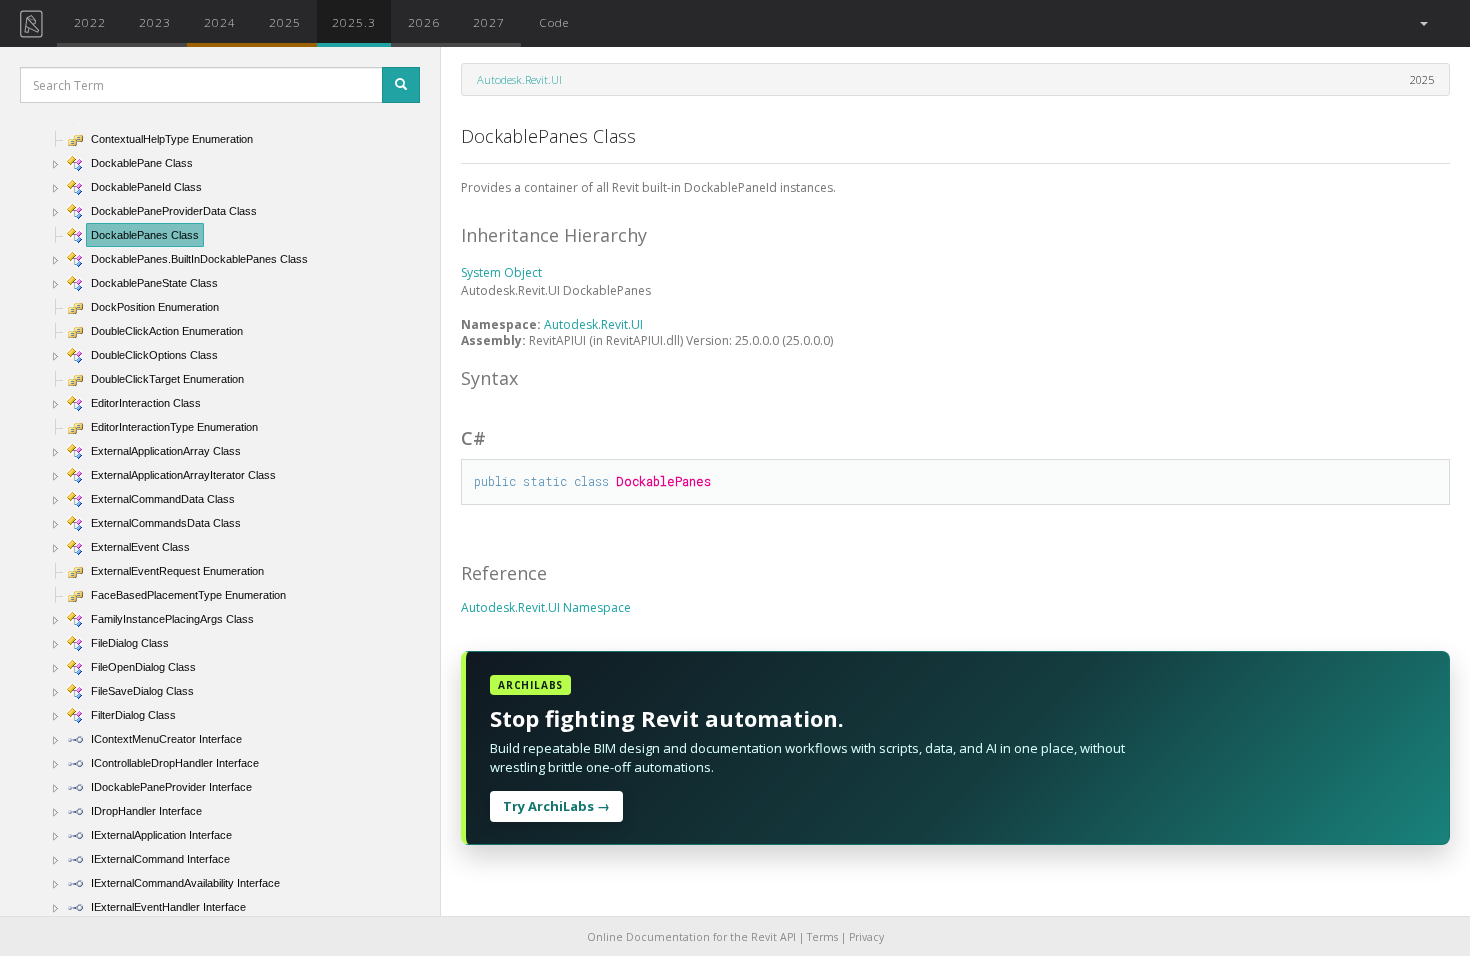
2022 (90, 22)
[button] (1422, 23)
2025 (285, 22)
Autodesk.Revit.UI (519, 79)
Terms (822, 937)
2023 (155, 22)
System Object (501, 272)
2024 (220, 22)
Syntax (489, 378)
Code (554, 22)
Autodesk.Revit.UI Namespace (546, 607)
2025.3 (354, 22)
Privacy (866, 937)
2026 (424, 22)
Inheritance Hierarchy (554, 235)
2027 (489, 22)
